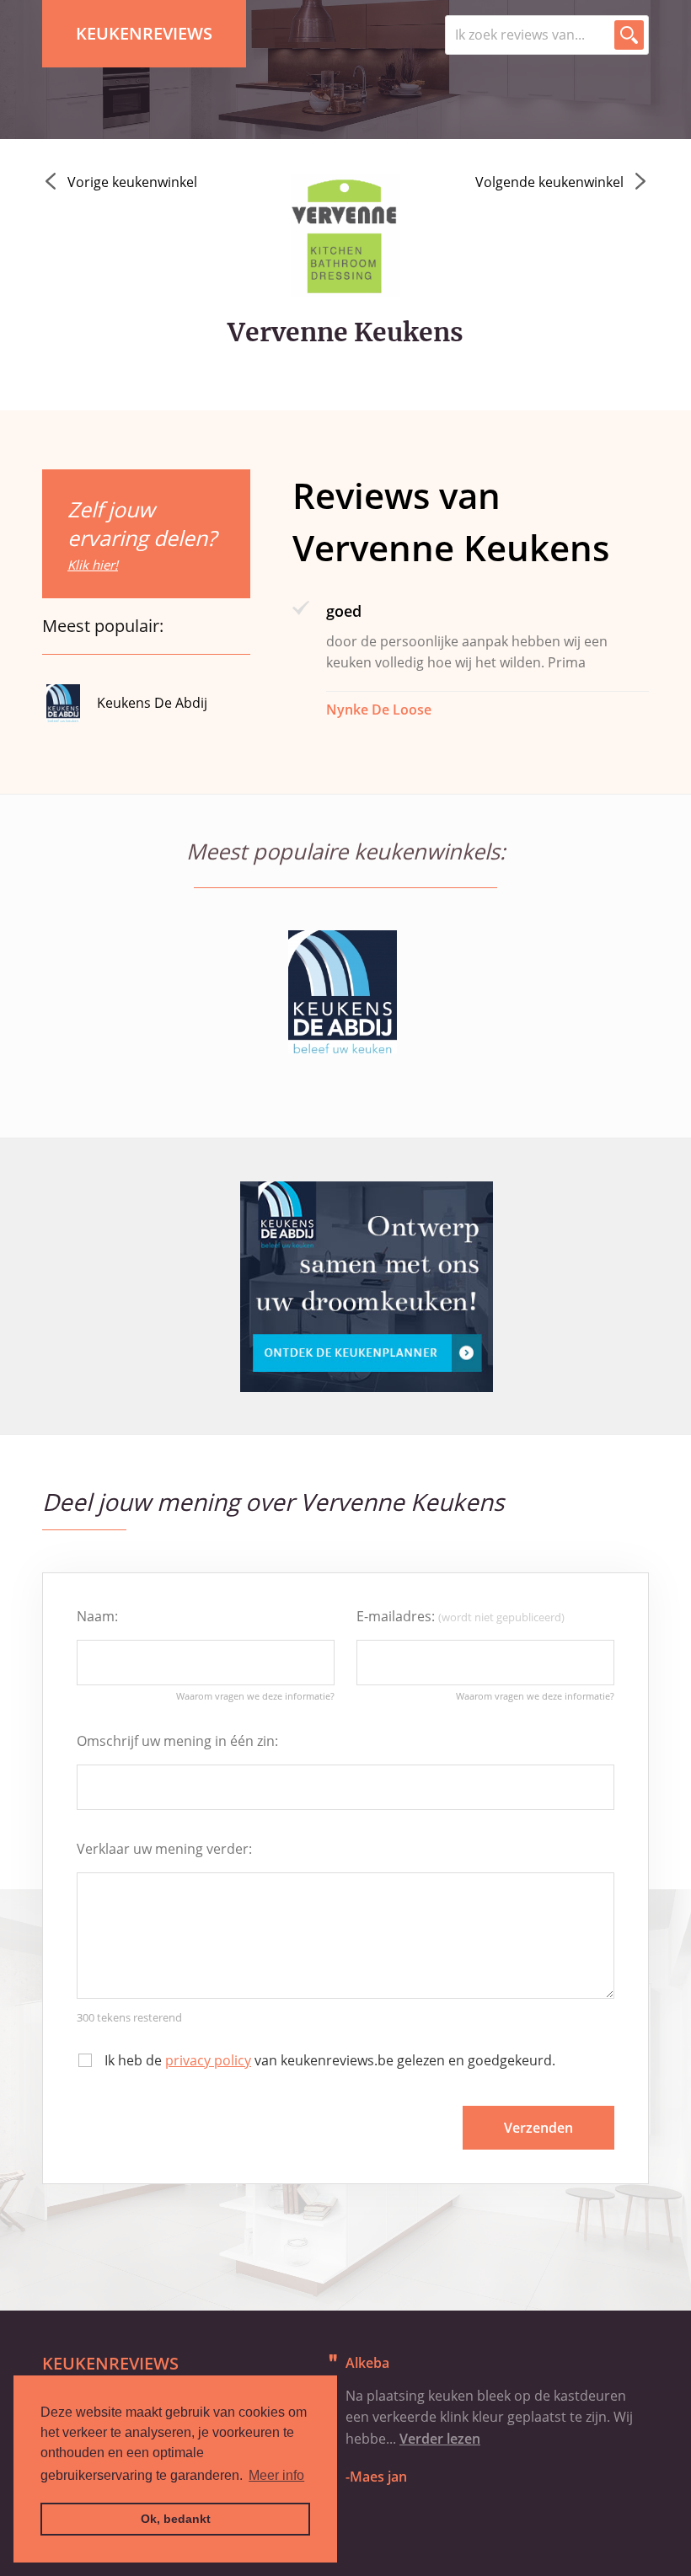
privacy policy (208, 2060)
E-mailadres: (461, 1616)
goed (344, 611)
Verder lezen (440, 2439)
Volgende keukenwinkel (549, 182)
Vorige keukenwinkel (132, 182)
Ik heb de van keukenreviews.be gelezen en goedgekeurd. (330, 2060)
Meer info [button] (276, 2475)
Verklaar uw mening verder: (164, 1849)
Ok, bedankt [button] (176, 2519)
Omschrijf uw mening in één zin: (177, 1741)
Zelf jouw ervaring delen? (142, 534)
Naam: (97, 1616)
